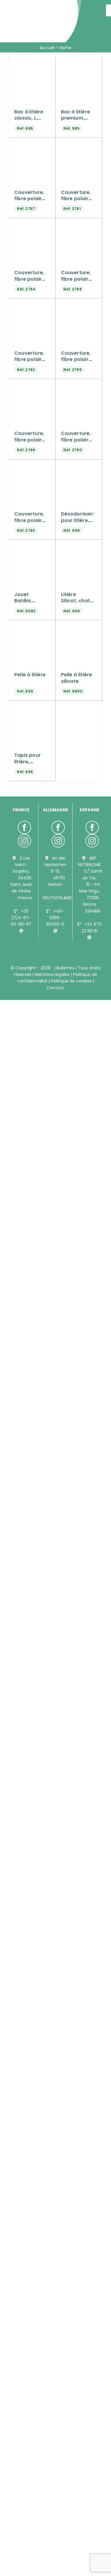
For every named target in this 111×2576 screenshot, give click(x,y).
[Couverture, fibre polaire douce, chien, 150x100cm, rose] (32, 306)
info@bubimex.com (32, 937)
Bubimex (65, 968)
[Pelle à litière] (32, 627)
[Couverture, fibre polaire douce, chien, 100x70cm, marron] (32, 145)
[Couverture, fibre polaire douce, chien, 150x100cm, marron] (79, 225)
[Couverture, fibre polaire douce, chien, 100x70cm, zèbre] (32, 225)
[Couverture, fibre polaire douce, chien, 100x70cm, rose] (79, 145)
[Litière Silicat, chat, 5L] (79, 547)
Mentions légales (52, 974)
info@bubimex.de (63, 937)
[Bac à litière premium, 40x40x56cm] (79, 64)
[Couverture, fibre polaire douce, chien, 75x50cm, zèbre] (32, 467)
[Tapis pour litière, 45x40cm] (32, 708)
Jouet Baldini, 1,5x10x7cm (28, 601)
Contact (55, 988)
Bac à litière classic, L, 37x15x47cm (29, 118)
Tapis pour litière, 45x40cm (28, 762)
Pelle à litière (30, 675)
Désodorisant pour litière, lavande (78, 520)
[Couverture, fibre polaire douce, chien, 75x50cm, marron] (32, 386)
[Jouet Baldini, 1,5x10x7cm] (32, 547)
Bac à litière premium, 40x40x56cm (77, 118)
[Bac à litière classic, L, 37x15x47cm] (32, 64)
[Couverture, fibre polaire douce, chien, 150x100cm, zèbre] (79, 306)
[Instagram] (24, 841)
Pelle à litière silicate (77, 678)
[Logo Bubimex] (42, 7)
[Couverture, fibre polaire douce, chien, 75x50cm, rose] (79, 386)
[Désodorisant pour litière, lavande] (79, 467)
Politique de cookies (71, 981)
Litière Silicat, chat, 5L (76, 601)
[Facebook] (24, 827)
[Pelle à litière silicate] (79, 627)
